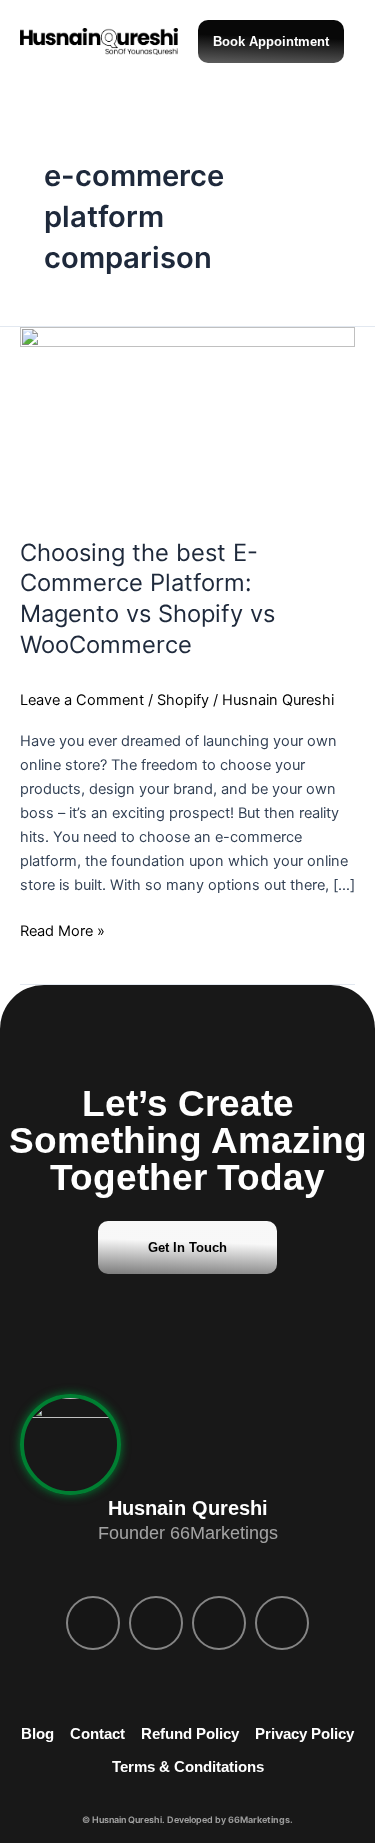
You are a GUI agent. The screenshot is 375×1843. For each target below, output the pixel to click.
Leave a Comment (82, 700)
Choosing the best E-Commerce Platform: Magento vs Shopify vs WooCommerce (147, 598)
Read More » (62, 929)
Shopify (183, 700)
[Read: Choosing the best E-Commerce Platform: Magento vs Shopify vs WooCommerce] (187, 420)
